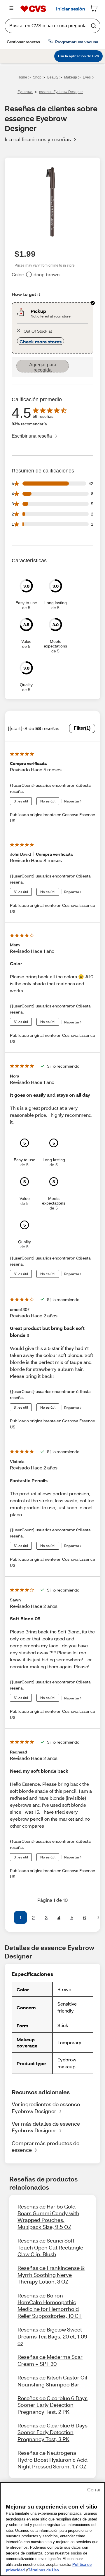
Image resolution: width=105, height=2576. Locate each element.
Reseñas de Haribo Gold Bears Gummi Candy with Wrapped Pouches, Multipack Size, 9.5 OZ (48, 2217)
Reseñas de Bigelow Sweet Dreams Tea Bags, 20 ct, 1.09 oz (52, 2336)
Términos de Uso (43, 2570)
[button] (7, 1917)
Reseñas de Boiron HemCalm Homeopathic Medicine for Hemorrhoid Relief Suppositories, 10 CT (50, 2306)
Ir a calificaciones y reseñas (38, 139)
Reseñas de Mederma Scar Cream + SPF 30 (50, 2360)
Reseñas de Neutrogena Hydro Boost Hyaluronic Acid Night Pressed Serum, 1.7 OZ (52, 2460)
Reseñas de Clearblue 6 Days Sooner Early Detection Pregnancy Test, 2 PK (52, 2405)
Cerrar (94, 2490)
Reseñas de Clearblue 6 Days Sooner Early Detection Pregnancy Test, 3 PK (52, 2432)
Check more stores (41, 341)
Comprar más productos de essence (45, 2146)
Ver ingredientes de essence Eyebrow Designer (46, 2107)
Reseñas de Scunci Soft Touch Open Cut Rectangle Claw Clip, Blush (50, 2247)
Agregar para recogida (43, 367)
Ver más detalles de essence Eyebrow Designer (46, 2127)
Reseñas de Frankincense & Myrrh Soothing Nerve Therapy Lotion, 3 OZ (51, 2275)
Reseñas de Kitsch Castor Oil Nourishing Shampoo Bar (52, 2381)
